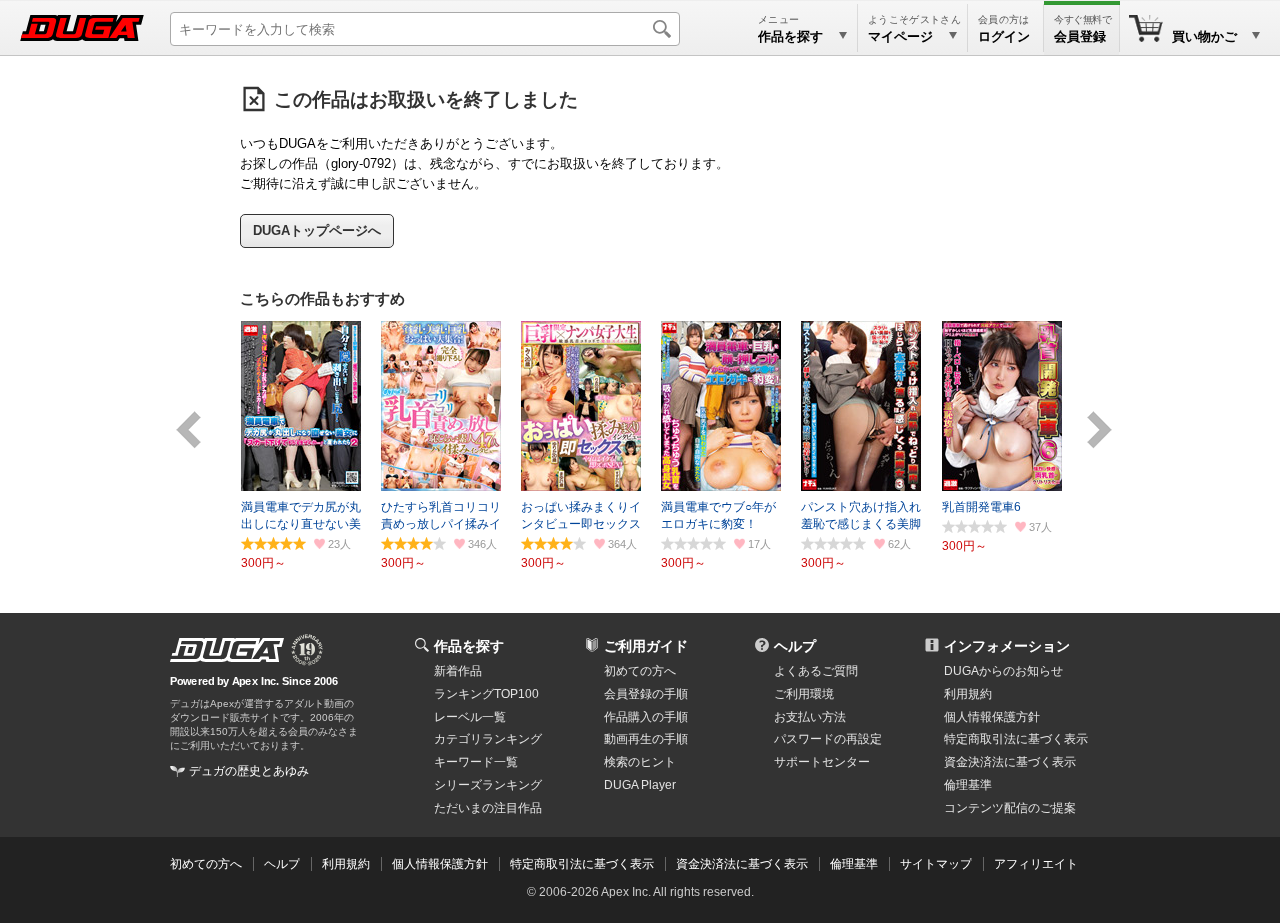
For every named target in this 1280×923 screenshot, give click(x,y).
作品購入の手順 (646, 717)
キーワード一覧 (476, 762)
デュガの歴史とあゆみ (249, 771)
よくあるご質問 (816, 671)
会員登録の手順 (646, 694)
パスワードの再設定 (828, 739)
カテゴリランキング (488, 739)
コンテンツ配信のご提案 (1010, 808)
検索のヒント (640, 762)
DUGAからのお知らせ (1003, 671)
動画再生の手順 (646, 739)
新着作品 (458, 671)
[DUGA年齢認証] (227, 650)
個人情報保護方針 (992, 717)
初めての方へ (640, 671)
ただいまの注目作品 (488, 808)
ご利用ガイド (646, 646)
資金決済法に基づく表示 (742, 864)
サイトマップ (936, 864)
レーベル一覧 (470, 717)
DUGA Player (640, 785)
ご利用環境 (804, 694)
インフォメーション (1007, 646)
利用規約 (968, 694)
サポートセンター (822, 762)
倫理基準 (968, 785)
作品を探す (469, 646)
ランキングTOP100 (486, 694)
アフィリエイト (1036, 864)
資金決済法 (1010, 762)
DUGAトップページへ (317, 230)
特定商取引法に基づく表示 (582, 864)
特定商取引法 (1016, 739)
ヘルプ (795, 646)
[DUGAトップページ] (82, 28)
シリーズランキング (488, 785)
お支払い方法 (810, 717)
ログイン (1004, 36)
